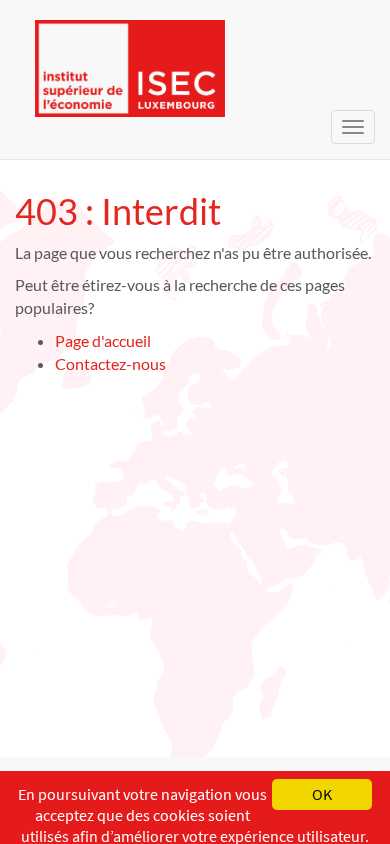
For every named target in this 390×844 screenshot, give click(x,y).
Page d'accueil (103, 340)
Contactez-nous (110, 363)
